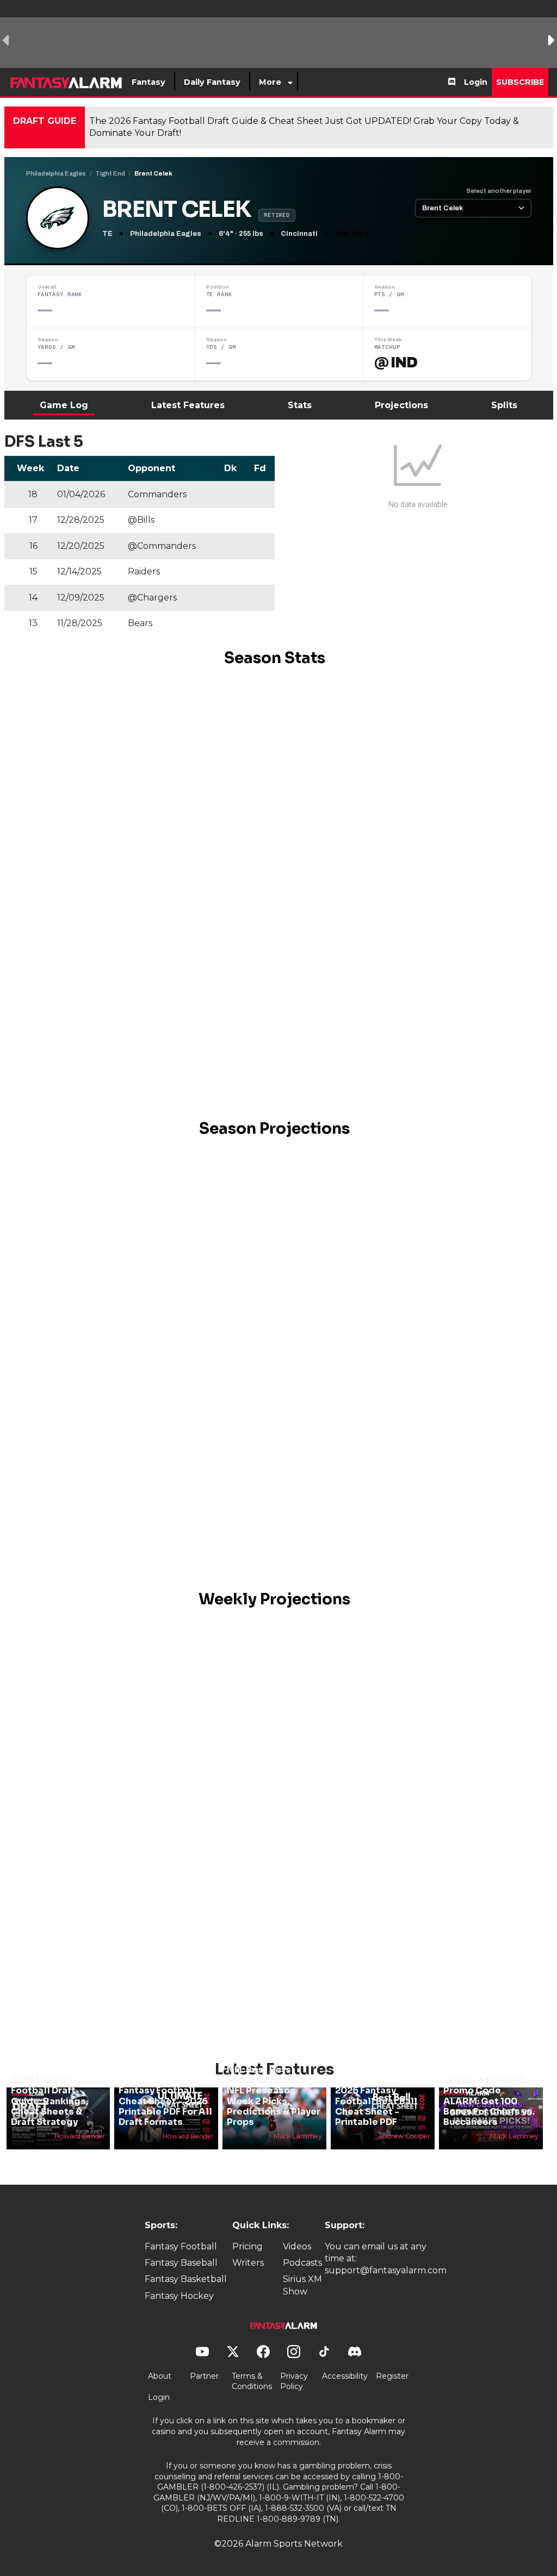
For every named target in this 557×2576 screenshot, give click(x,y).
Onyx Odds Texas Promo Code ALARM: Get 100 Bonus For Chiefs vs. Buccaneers (489, 2101)
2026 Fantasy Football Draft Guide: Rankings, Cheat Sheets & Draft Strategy (49, 2101)
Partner (204, 2376)
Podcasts (302, 2263)
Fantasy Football (181, 2246)
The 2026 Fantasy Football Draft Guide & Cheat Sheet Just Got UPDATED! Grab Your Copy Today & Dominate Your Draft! (304, 127)
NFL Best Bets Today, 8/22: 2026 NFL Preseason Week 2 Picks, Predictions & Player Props (274, 2096)
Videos (297, 2246)
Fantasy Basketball (186, 2279)
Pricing (247, 2246)
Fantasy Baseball (181, 2263)
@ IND (396, 362)
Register (392, 2376)
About (160, 2376)
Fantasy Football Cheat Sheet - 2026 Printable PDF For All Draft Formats (165, 2106)
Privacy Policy (294, 2381)
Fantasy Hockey (179, 2296)
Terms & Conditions (252, 2381)
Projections (401, 405)
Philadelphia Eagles (56, 173)
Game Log (64, 405)
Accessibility (345, 2376)
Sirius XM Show (302, 2285)
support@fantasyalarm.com (386, 2270)
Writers (248, 2263)
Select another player (499, 191)
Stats (300, 405)
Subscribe (520, 82)
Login (476, 82)
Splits (504, 405)
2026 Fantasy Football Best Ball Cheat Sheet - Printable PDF (376, 2106)
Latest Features (188, 405)
